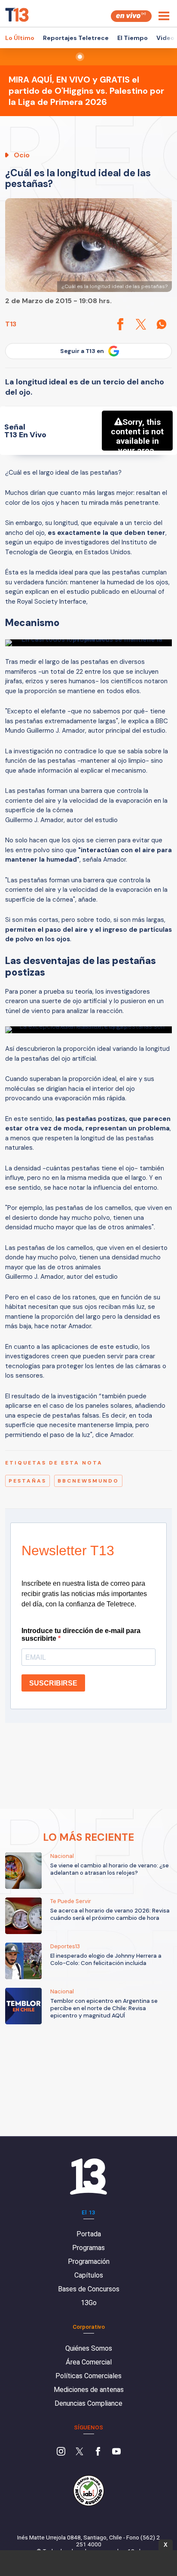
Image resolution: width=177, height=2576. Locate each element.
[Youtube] (116, 2452)
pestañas (27, 1481)
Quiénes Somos (89, 2348)
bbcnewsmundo (88, 1481)
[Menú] (164, 16)
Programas (88, 2248)
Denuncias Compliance (88, 2403)
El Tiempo (133, 38)
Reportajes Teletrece (76, 38)
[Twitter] (79, 2452)
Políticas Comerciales (88, 2376)
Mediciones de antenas (89, 2390)
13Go (89, 2303)
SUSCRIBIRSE (53, 1683)
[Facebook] (98, 2452)
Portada (89, 2234)
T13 (11, 324)
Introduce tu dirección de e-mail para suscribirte (81, 1635)
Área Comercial (89, 2362)
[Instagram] (61, 2452)
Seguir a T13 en (82, 351)
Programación (89, 2261)
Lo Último (20, 38)
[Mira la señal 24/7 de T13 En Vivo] (131, 16)
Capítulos (89, 2275)
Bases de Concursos (89, 2289)
